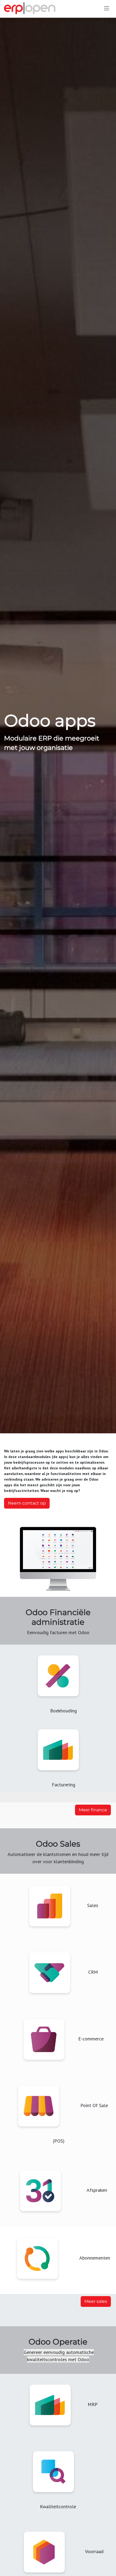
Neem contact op (27, 1503)
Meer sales (96, 2301)
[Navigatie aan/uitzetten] (107, 8)
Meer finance (93, 1810)
